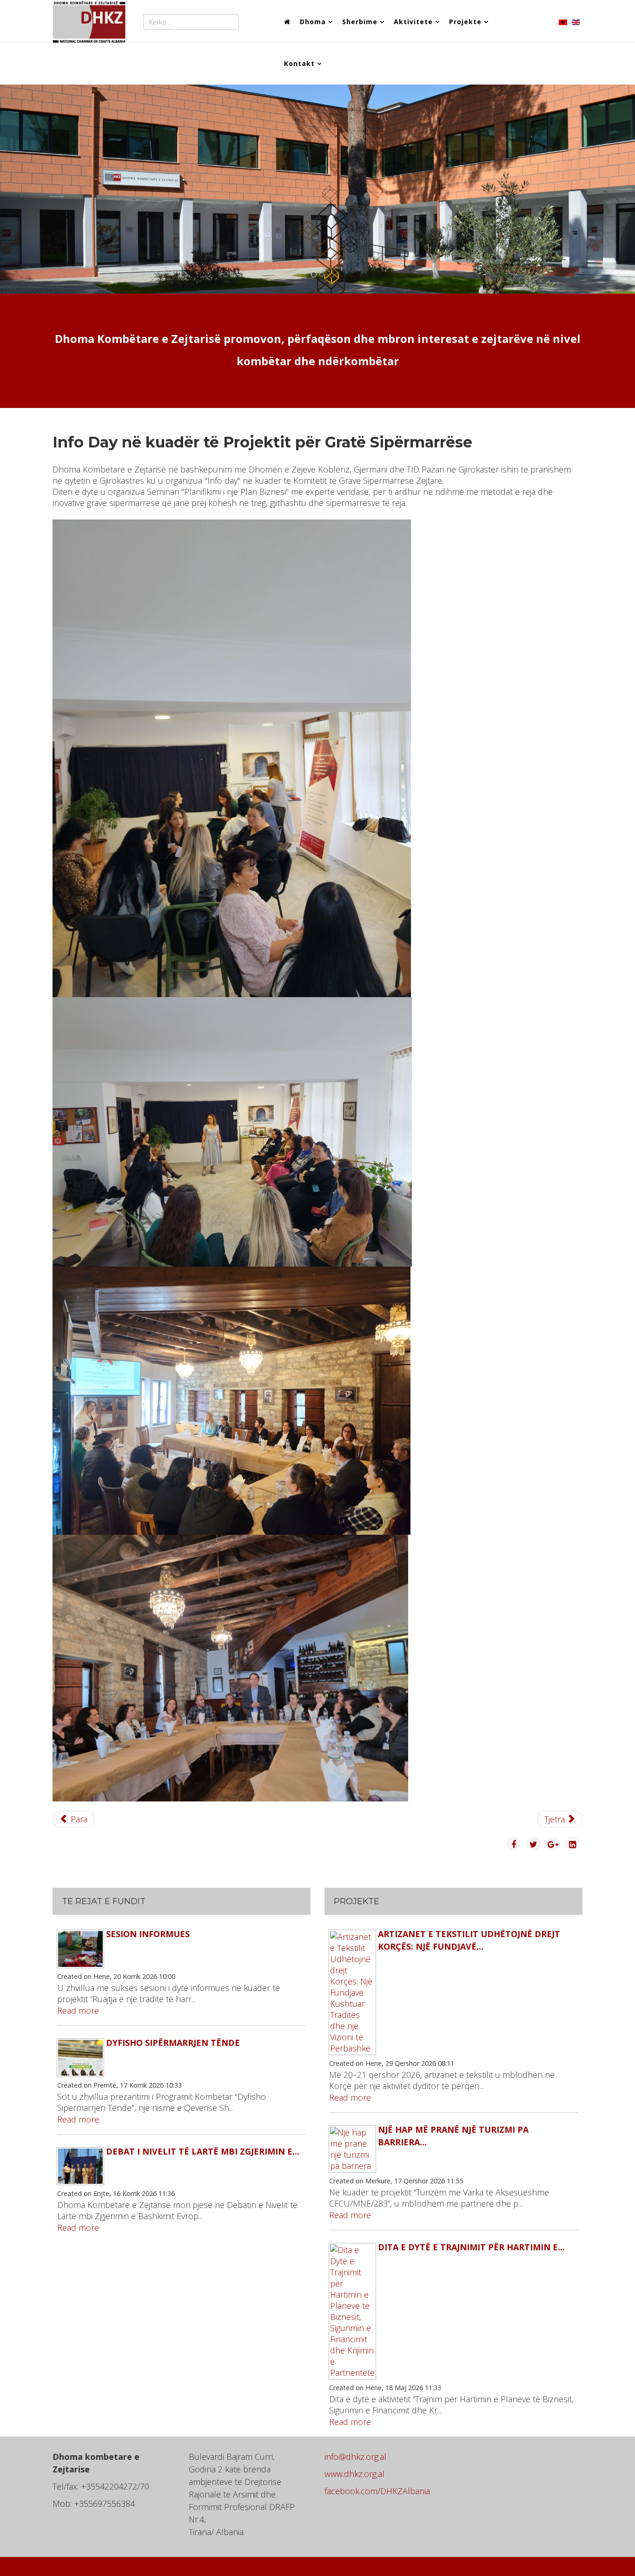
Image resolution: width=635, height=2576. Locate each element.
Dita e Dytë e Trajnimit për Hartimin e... (471, 2247)
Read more (78, 2011)
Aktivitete (413, 22)
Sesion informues (148, 1934)
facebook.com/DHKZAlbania (377, 2491)
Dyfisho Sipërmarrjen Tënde (173, 2043)
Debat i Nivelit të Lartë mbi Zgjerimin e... (203, 2151)
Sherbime (360, 22)
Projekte (465, 22)
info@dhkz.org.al (355, 2457)
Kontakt (299, 63)
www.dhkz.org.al (354, 2474)
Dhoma (313, 22)
